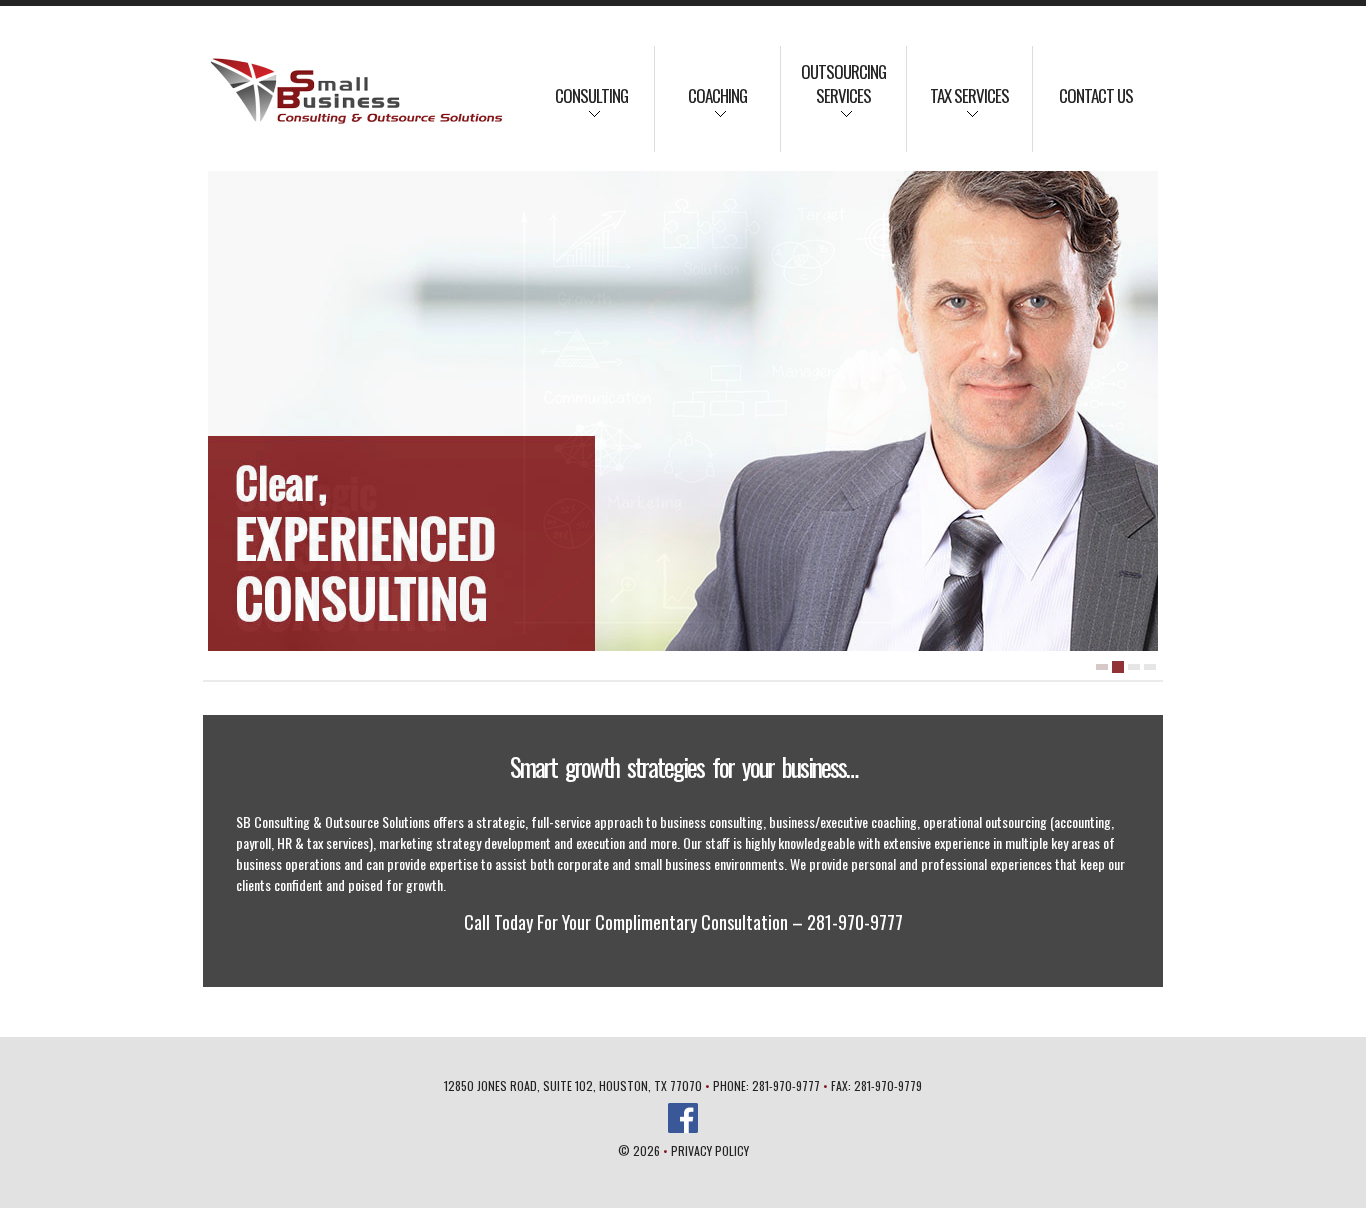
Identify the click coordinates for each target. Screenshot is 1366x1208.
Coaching (701, 109)
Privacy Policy (710, 1150)
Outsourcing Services (833, 97)
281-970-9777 (786, 1085)
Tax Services (958, 109)
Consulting (578, 109)
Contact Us (1096, 95)
